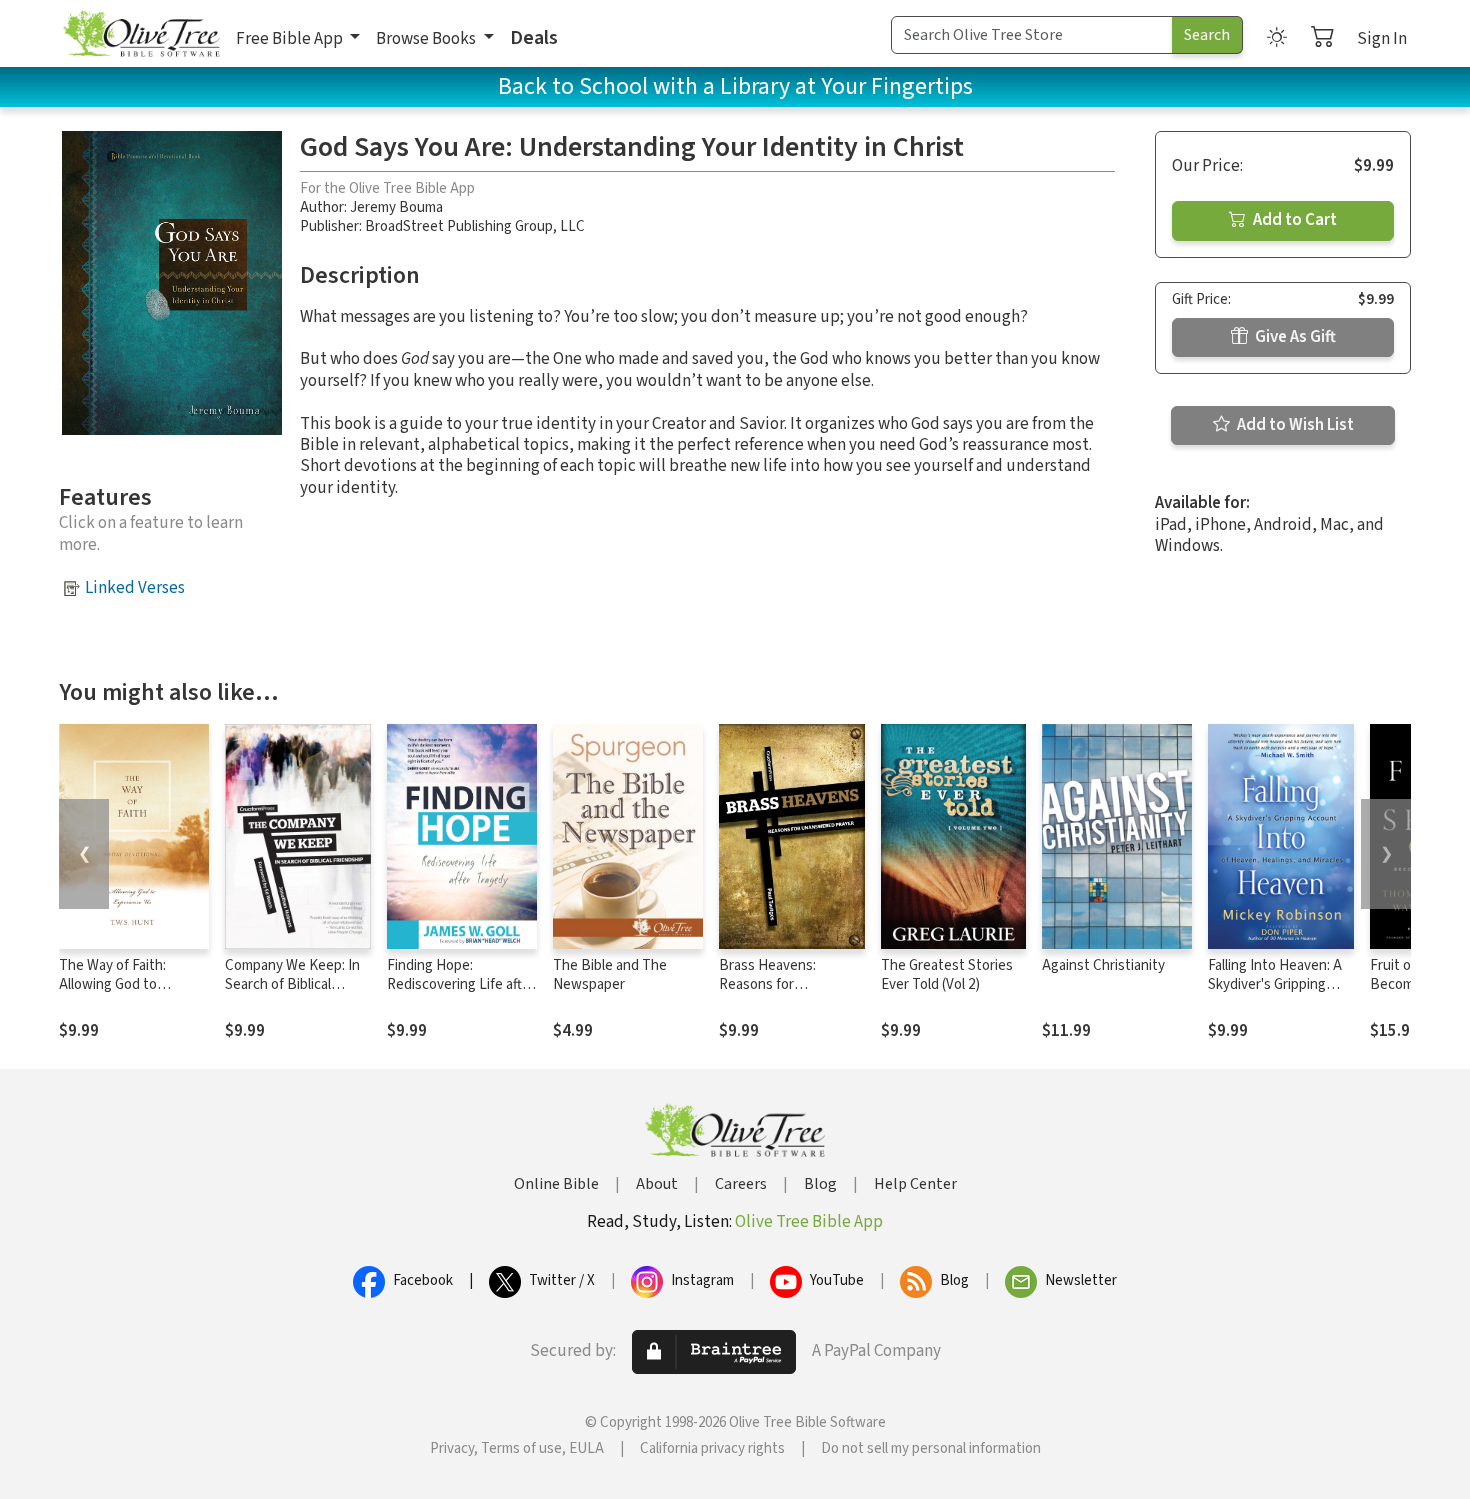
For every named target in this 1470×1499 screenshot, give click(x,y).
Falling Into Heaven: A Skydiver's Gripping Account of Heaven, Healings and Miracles (1275, 994)
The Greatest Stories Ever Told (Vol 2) (947, 975)
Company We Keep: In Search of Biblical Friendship (292, 984)
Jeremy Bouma (396, 207)
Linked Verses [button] (135, 588)
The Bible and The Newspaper (610, 975)
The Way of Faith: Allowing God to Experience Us (112, 984)
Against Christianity (1103, 965)
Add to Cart (1293, 220)
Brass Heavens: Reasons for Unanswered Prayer (781, 984)
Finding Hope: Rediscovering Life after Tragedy (461, 984)
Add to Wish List (1294, 425)
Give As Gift (1294, 337)
